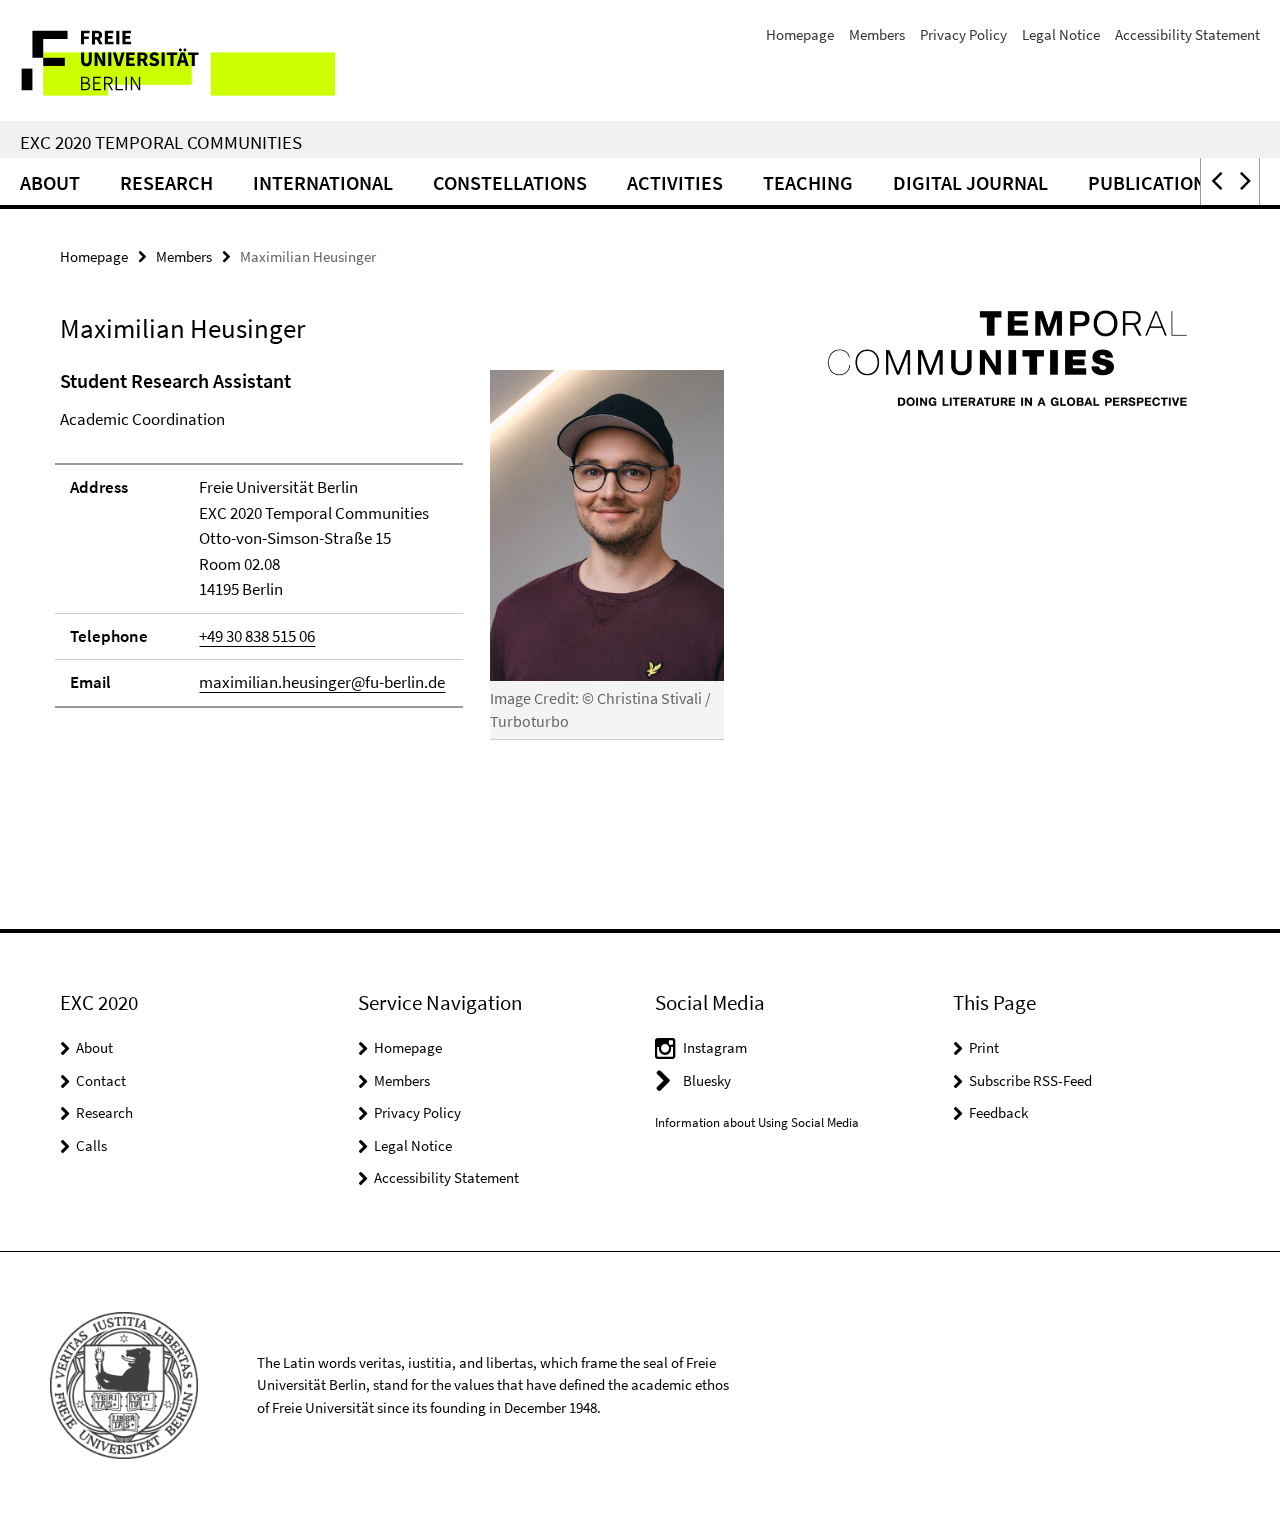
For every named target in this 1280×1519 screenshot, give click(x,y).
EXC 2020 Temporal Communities (161, 142)
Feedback (998, 1112)
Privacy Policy (963, 34)
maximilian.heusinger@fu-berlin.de (322, 682)
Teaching (808, 182)
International (323, 182)
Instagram (715, 1047)
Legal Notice (1061, 34)
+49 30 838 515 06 (257, 636)
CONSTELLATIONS (510, 182)
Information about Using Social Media (757, 1122)
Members (877, 34)
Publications (1152, 182)
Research (166, 182)
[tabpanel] (392, 563)
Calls (91, 1145)
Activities (675, 182)
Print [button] (984, 1047)
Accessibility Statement (1187, 34)
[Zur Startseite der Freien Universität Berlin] (167, 60)
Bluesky (707, 1080)
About (50, 182)
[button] (1215, 181)
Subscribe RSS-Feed (1030, 1080)
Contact (101, 1080)
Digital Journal (970, 182)
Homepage (800, 34)
